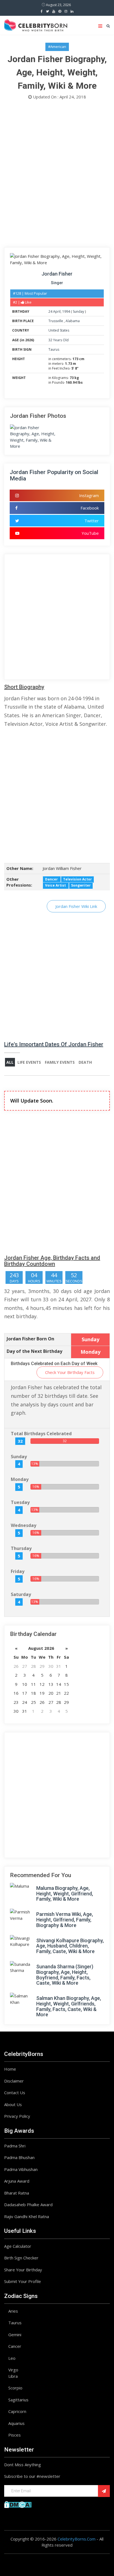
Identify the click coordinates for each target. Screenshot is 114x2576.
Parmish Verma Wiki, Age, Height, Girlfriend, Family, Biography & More (65, 1920)
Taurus (54, 349)
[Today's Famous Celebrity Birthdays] (36, 24)
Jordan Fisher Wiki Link (76, 906)
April (57, 311)
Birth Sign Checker (21, 2258)
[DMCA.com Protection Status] (18, 2504)
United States (59, 330)
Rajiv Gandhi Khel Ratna (27, 2216)
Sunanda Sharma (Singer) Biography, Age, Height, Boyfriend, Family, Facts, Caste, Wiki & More (65, 1975)
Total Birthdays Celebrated (41, 1434)
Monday (20, 1479)
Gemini (15, 2335)
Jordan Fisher (57, 274)
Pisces (15, 2435)
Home (10, 2069)
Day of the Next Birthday (34, 1351)
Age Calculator (18, 2246)
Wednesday (24, 1525)
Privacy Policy (17, 2116)
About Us (13, 2104)
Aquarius (16, 2423)
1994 (66, 311)
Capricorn (17, 2411)
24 (50, 311)
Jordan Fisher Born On (30, 1339)
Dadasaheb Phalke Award (28, 2205)
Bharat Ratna (17, 2193)
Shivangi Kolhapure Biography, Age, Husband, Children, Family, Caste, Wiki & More (70, 1946)
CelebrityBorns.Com (77, 2539)
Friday (18, 1571)
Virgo (13, 2370)
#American (57, 47)
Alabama (73, 321)
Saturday (21, 1594)
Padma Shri (15, 2146)
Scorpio (15, 2388)
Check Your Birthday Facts (70, 1372)
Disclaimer (14, 2081)
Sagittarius (18, 2400)
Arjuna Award (17, 2181)
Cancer (15, 2346)
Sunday (78, 311)
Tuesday (20, 1502)
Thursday (21, 1548)
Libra (13, 2376)
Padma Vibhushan (21, 2169)
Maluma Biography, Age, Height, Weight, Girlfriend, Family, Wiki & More (65, 1894)
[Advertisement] (57, 175)
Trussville (56, 321)
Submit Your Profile (23, 2281)
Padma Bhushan (19, 2157)
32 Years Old (59, 340)
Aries (13, 2311)
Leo (12, 2358)
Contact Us (15, 2093)
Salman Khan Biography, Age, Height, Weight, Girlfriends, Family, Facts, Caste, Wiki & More (69, 2006)
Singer (57, 283)
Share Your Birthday (23, 2270)
